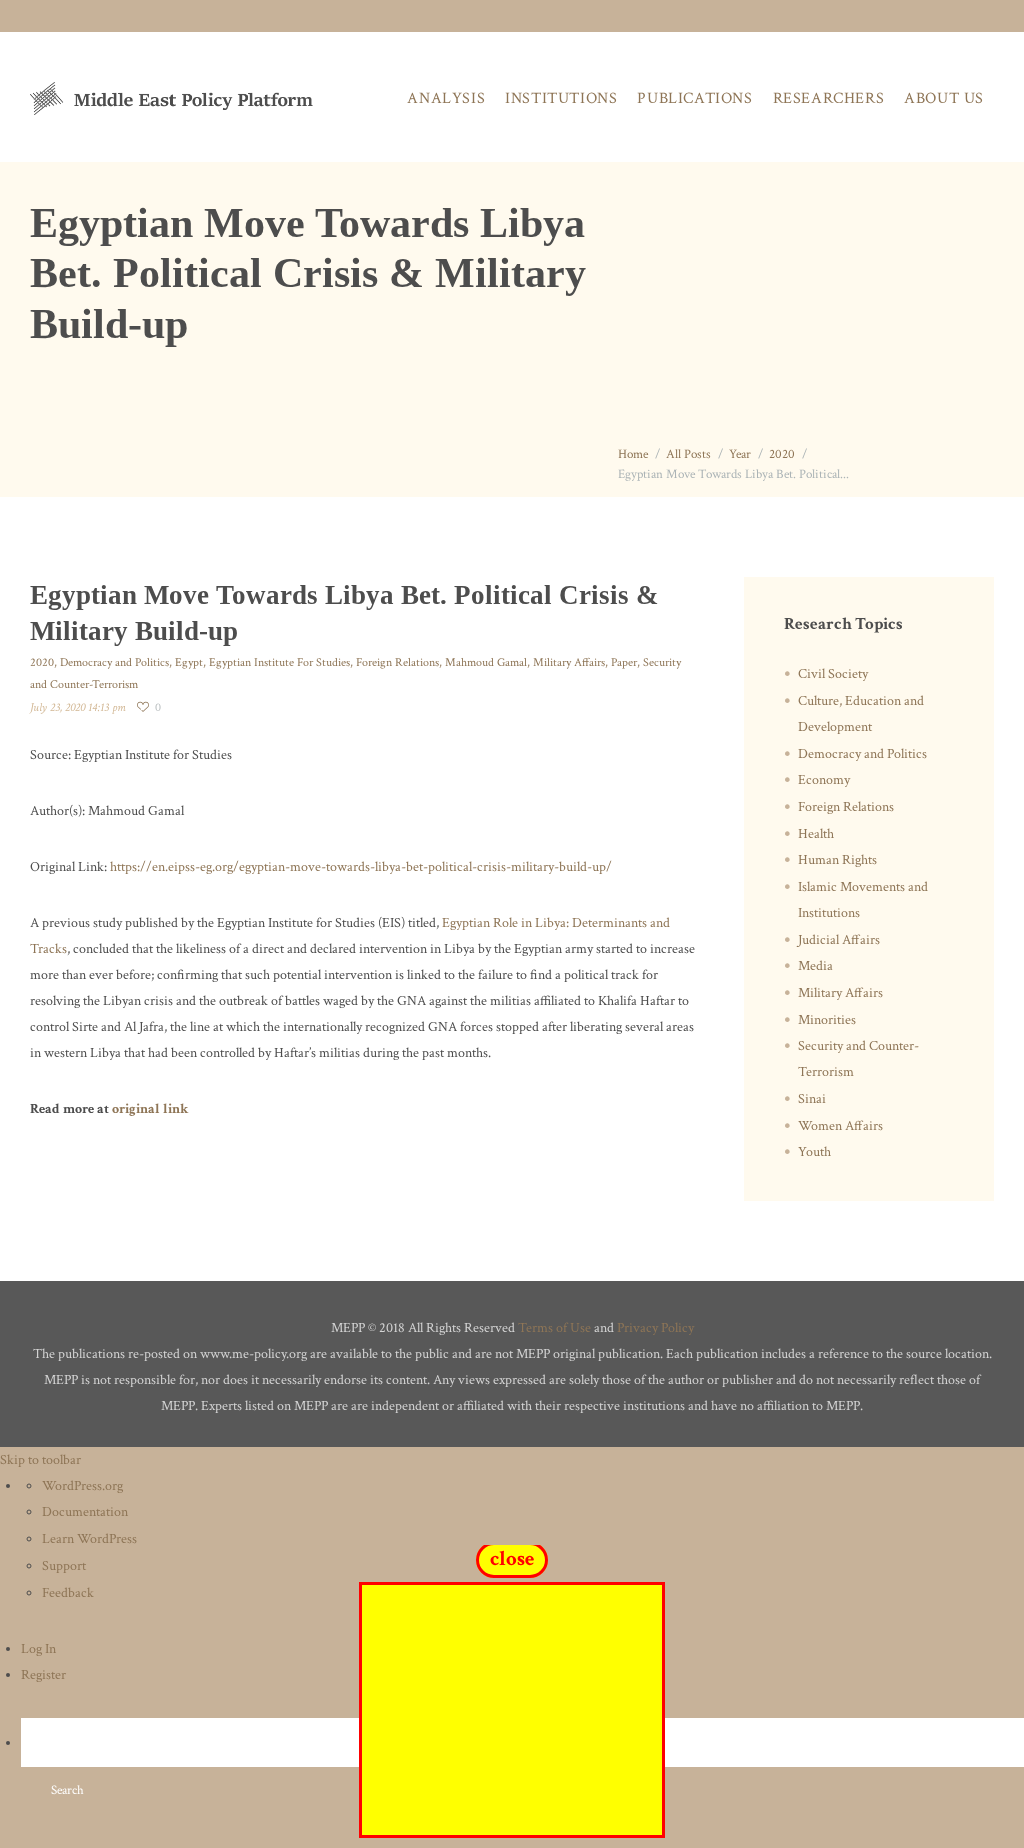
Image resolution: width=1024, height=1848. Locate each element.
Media (815, 966)
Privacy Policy (655, 1328)
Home (633, 454)
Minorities (827, 1020)
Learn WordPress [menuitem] (89, 1539)
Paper (624, 662)
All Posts (688, 454)
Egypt (189, 662)
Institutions (561, 98)
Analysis (446, 98)
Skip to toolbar (40, 1460)
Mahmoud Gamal (486, 662)
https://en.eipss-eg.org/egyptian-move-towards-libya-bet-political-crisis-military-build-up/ (361, 867)
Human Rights (837, 860)
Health (816, 834)
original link (150, 1109)
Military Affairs (569, 662)
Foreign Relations (397, 662)
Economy (824, 780)
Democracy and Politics (114, 662)
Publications (694, 98)
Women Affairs (840, 1126)
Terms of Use (554, 1328)
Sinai (812, 1099)
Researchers (829, 98)
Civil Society (833, 674)
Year (740, 454)
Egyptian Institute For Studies (279, 662)
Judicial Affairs (839, 940)
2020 (782, 454)
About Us (944, 98)
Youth (814, 1152)
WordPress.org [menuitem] (82, 1486)
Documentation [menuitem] (85, 1512)
